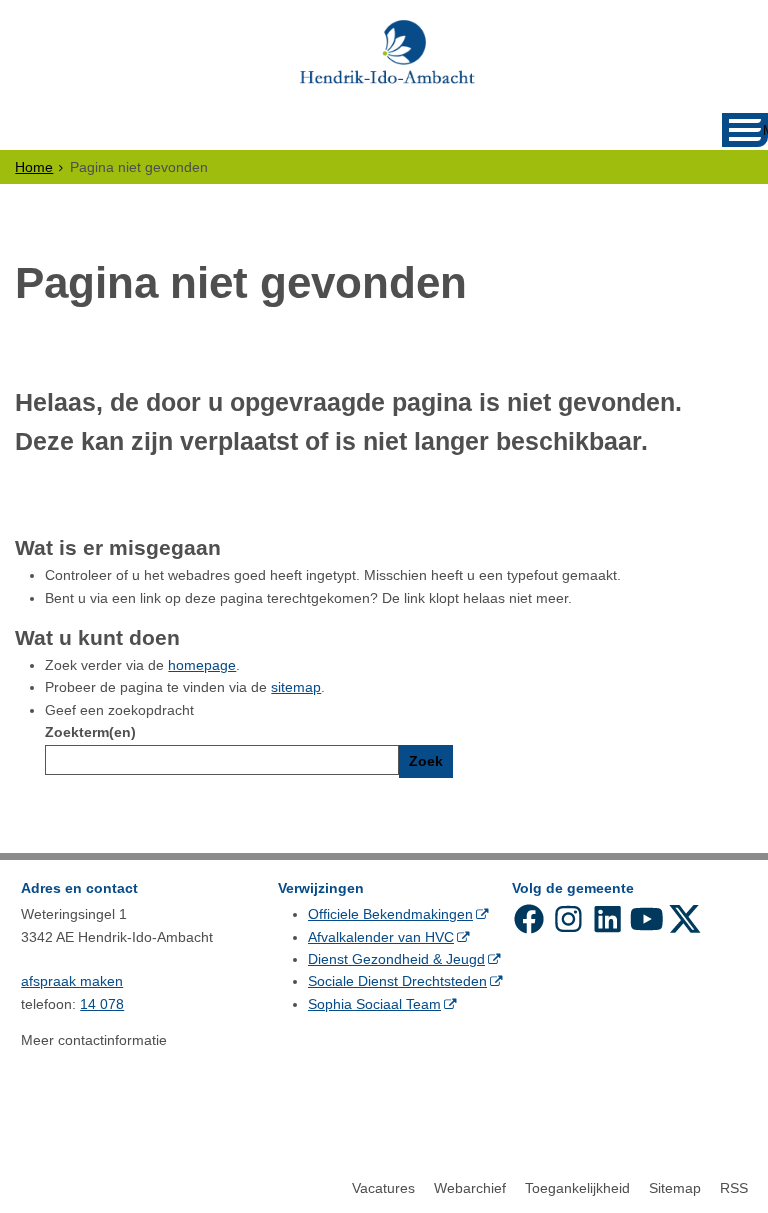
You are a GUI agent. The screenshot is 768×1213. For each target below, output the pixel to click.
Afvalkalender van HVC (381, 937)
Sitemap (675, 1188)
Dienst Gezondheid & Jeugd (396, 959)
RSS (734, 1188)
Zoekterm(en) (90, 732)
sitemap (296, 687)
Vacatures (383, 1188)
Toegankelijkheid (577, 1188)
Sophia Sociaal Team (374, 1004)
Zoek (426, 761)
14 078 (102, 1004)
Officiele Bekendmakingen (390, 914)
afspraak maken (72, 981)
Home (34, 167)
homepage (202, 665)
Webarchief (470, 1188)
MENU (765, 130)
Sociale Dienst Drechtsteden (397, 981)
